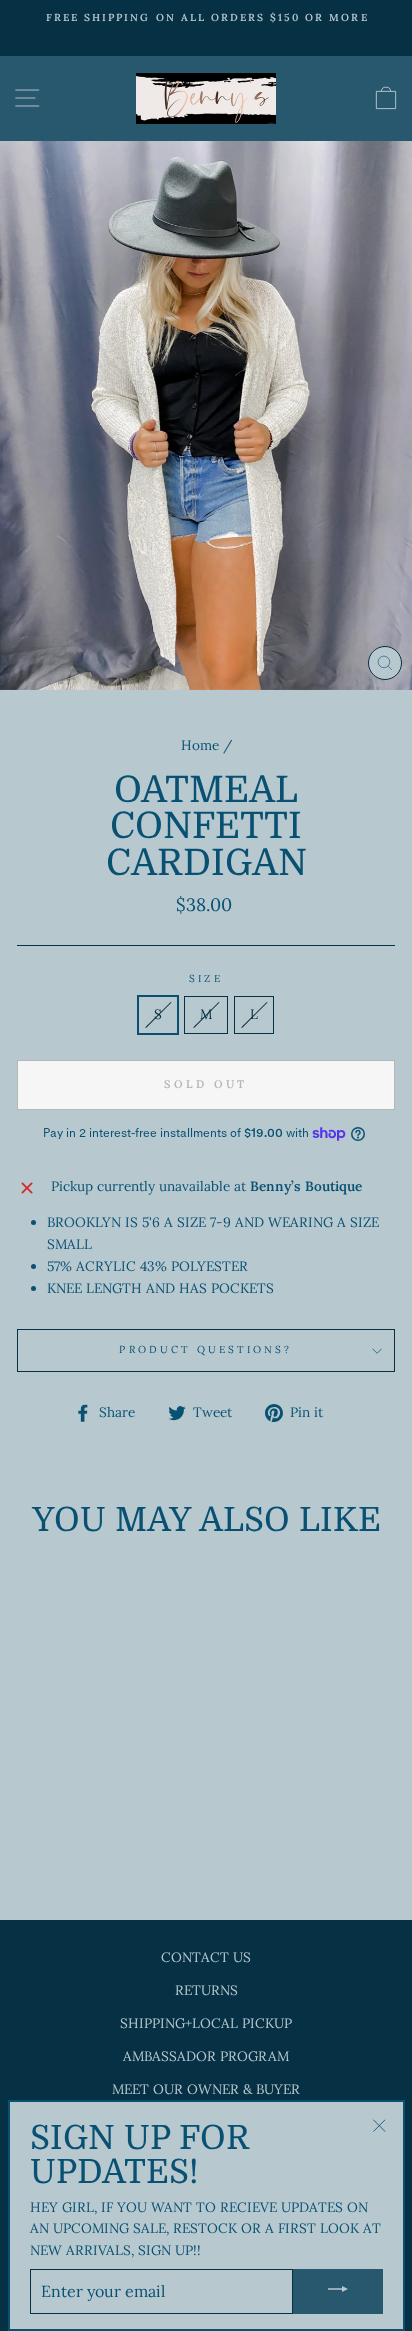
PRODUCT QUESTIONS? (205, 1349)
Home (200, 745)
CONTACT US (206, 1957)
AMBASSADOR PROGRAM (206, 2056)
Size (205, 978)
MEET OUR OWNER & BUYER (206, 2089)
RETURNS (206, 1990)
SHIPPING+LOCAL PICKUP (206, 2023)
